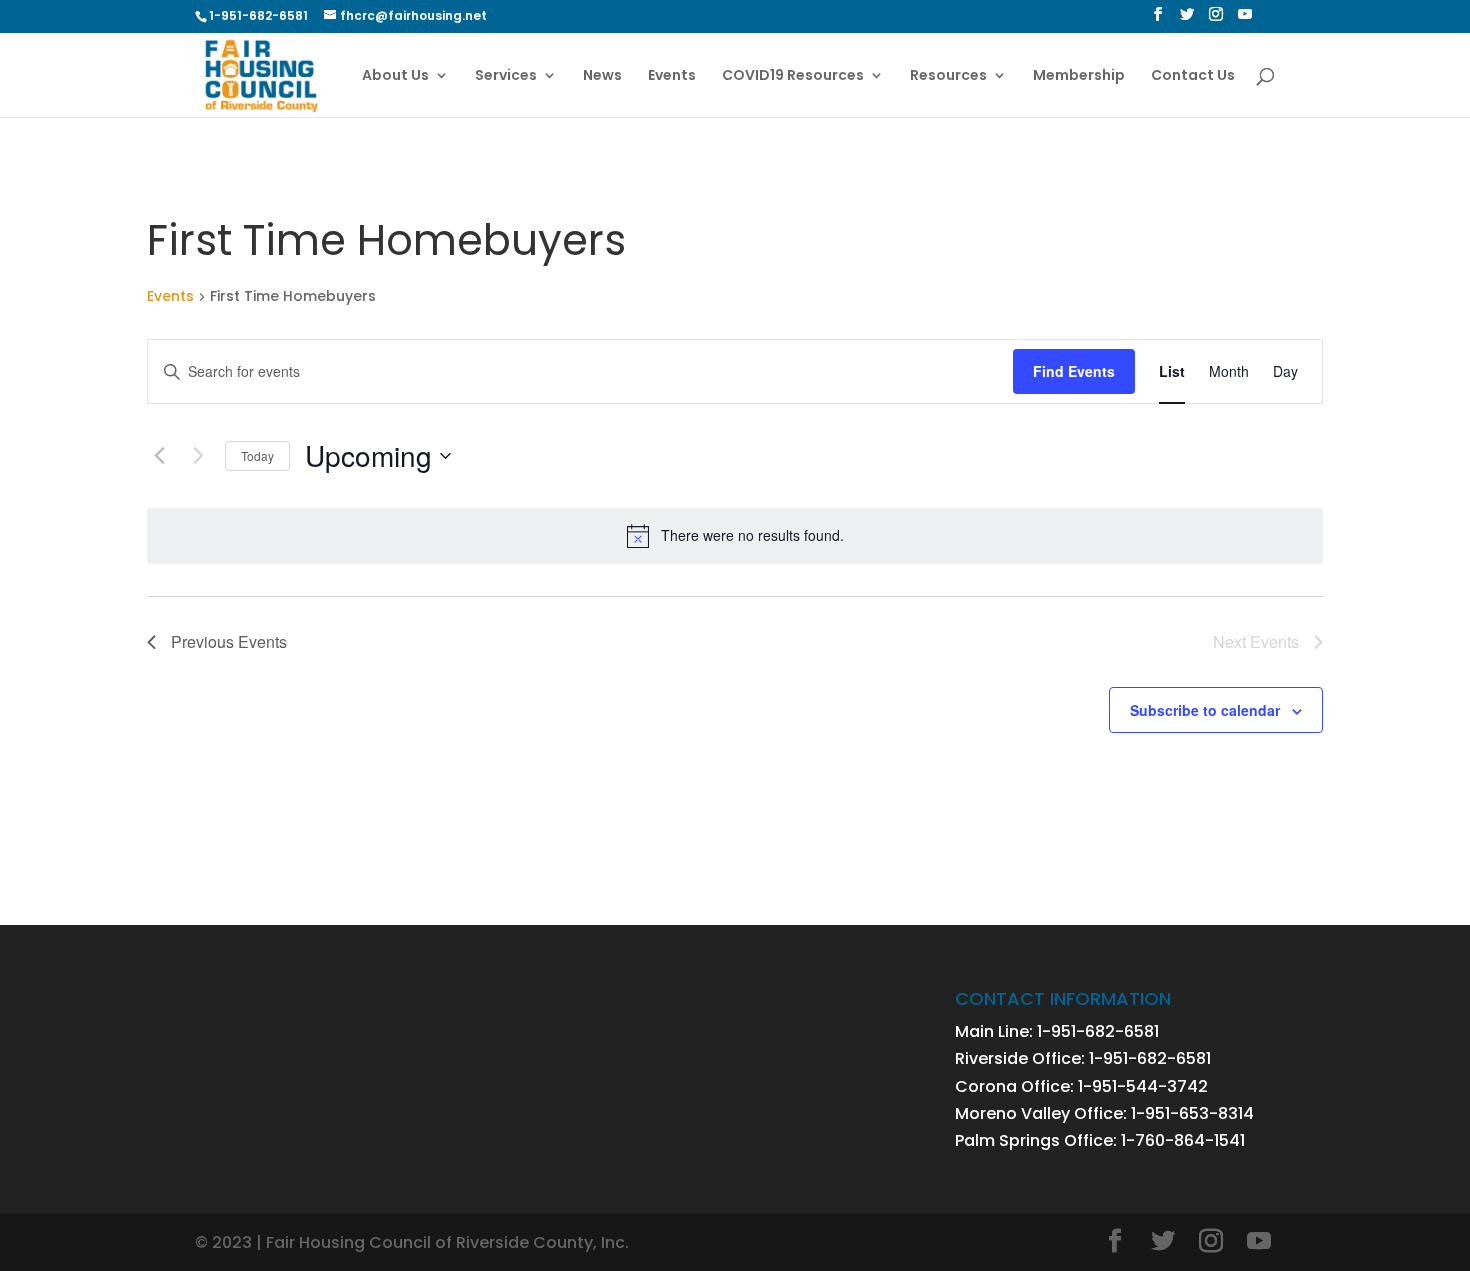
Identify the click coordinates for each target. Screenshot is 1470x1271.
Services (506, 76)
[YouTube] (1245, 20)
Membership (1079, 76)
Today (257, 455)
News (602, 76)
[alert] (735, 536)
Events (672, 76)
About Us (395, 76)
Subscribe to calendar (1205, 710)
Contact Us (1193, 76)
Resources (948, 76)
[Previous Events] (159, 456)
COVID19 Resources (793, 76)
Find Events (1074, 371)
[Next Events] (198, 456)
